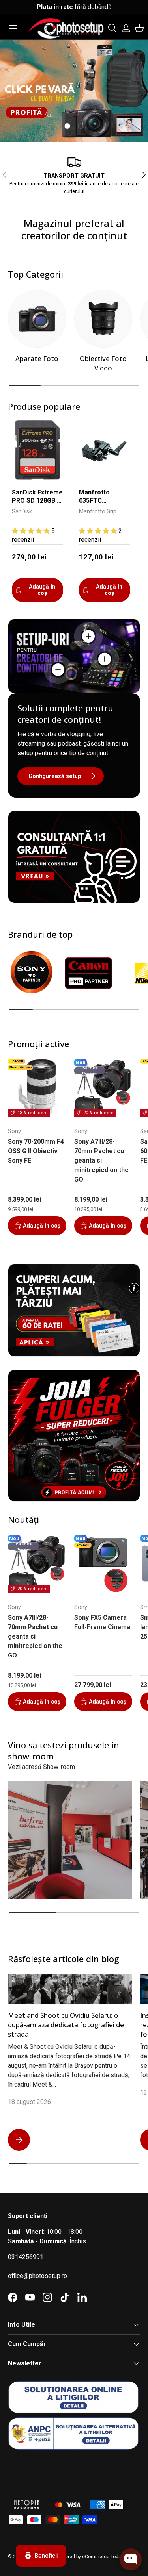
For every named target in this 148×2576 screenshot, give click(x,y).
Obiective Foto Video (103, 363)
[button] (139, 28)
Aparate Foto (37, 358)
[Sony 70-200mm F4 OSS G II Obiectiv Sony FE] (37, 1088)
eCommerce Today (103, 2557)
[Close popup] (135, 2523)
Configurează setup (55, 776)
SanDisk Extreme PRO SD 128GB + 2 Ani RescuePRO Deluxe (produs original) (37, 497)
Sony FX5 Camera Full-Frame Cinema (102, 1622)
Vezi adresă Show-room (41, 1767)
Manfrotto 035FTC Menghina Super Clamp (103, 497)
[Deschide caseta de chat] (131, 2559)
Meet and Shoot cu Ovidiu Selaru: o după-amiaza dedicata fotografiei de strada (66, 2024)
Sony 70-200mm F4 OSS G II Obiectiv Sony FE (36, 1151)
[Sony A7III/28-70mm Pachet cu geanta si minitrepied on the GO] (103, 1088)
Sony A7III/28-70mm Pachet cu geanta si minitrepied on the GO (101, 1160)
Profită (120, 95)
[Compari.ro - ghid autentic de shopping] (47, 2470)
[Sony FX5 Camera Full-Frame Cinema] (103, 1564)
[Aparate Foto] (37, 319)
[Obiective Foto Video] (103, 319)
